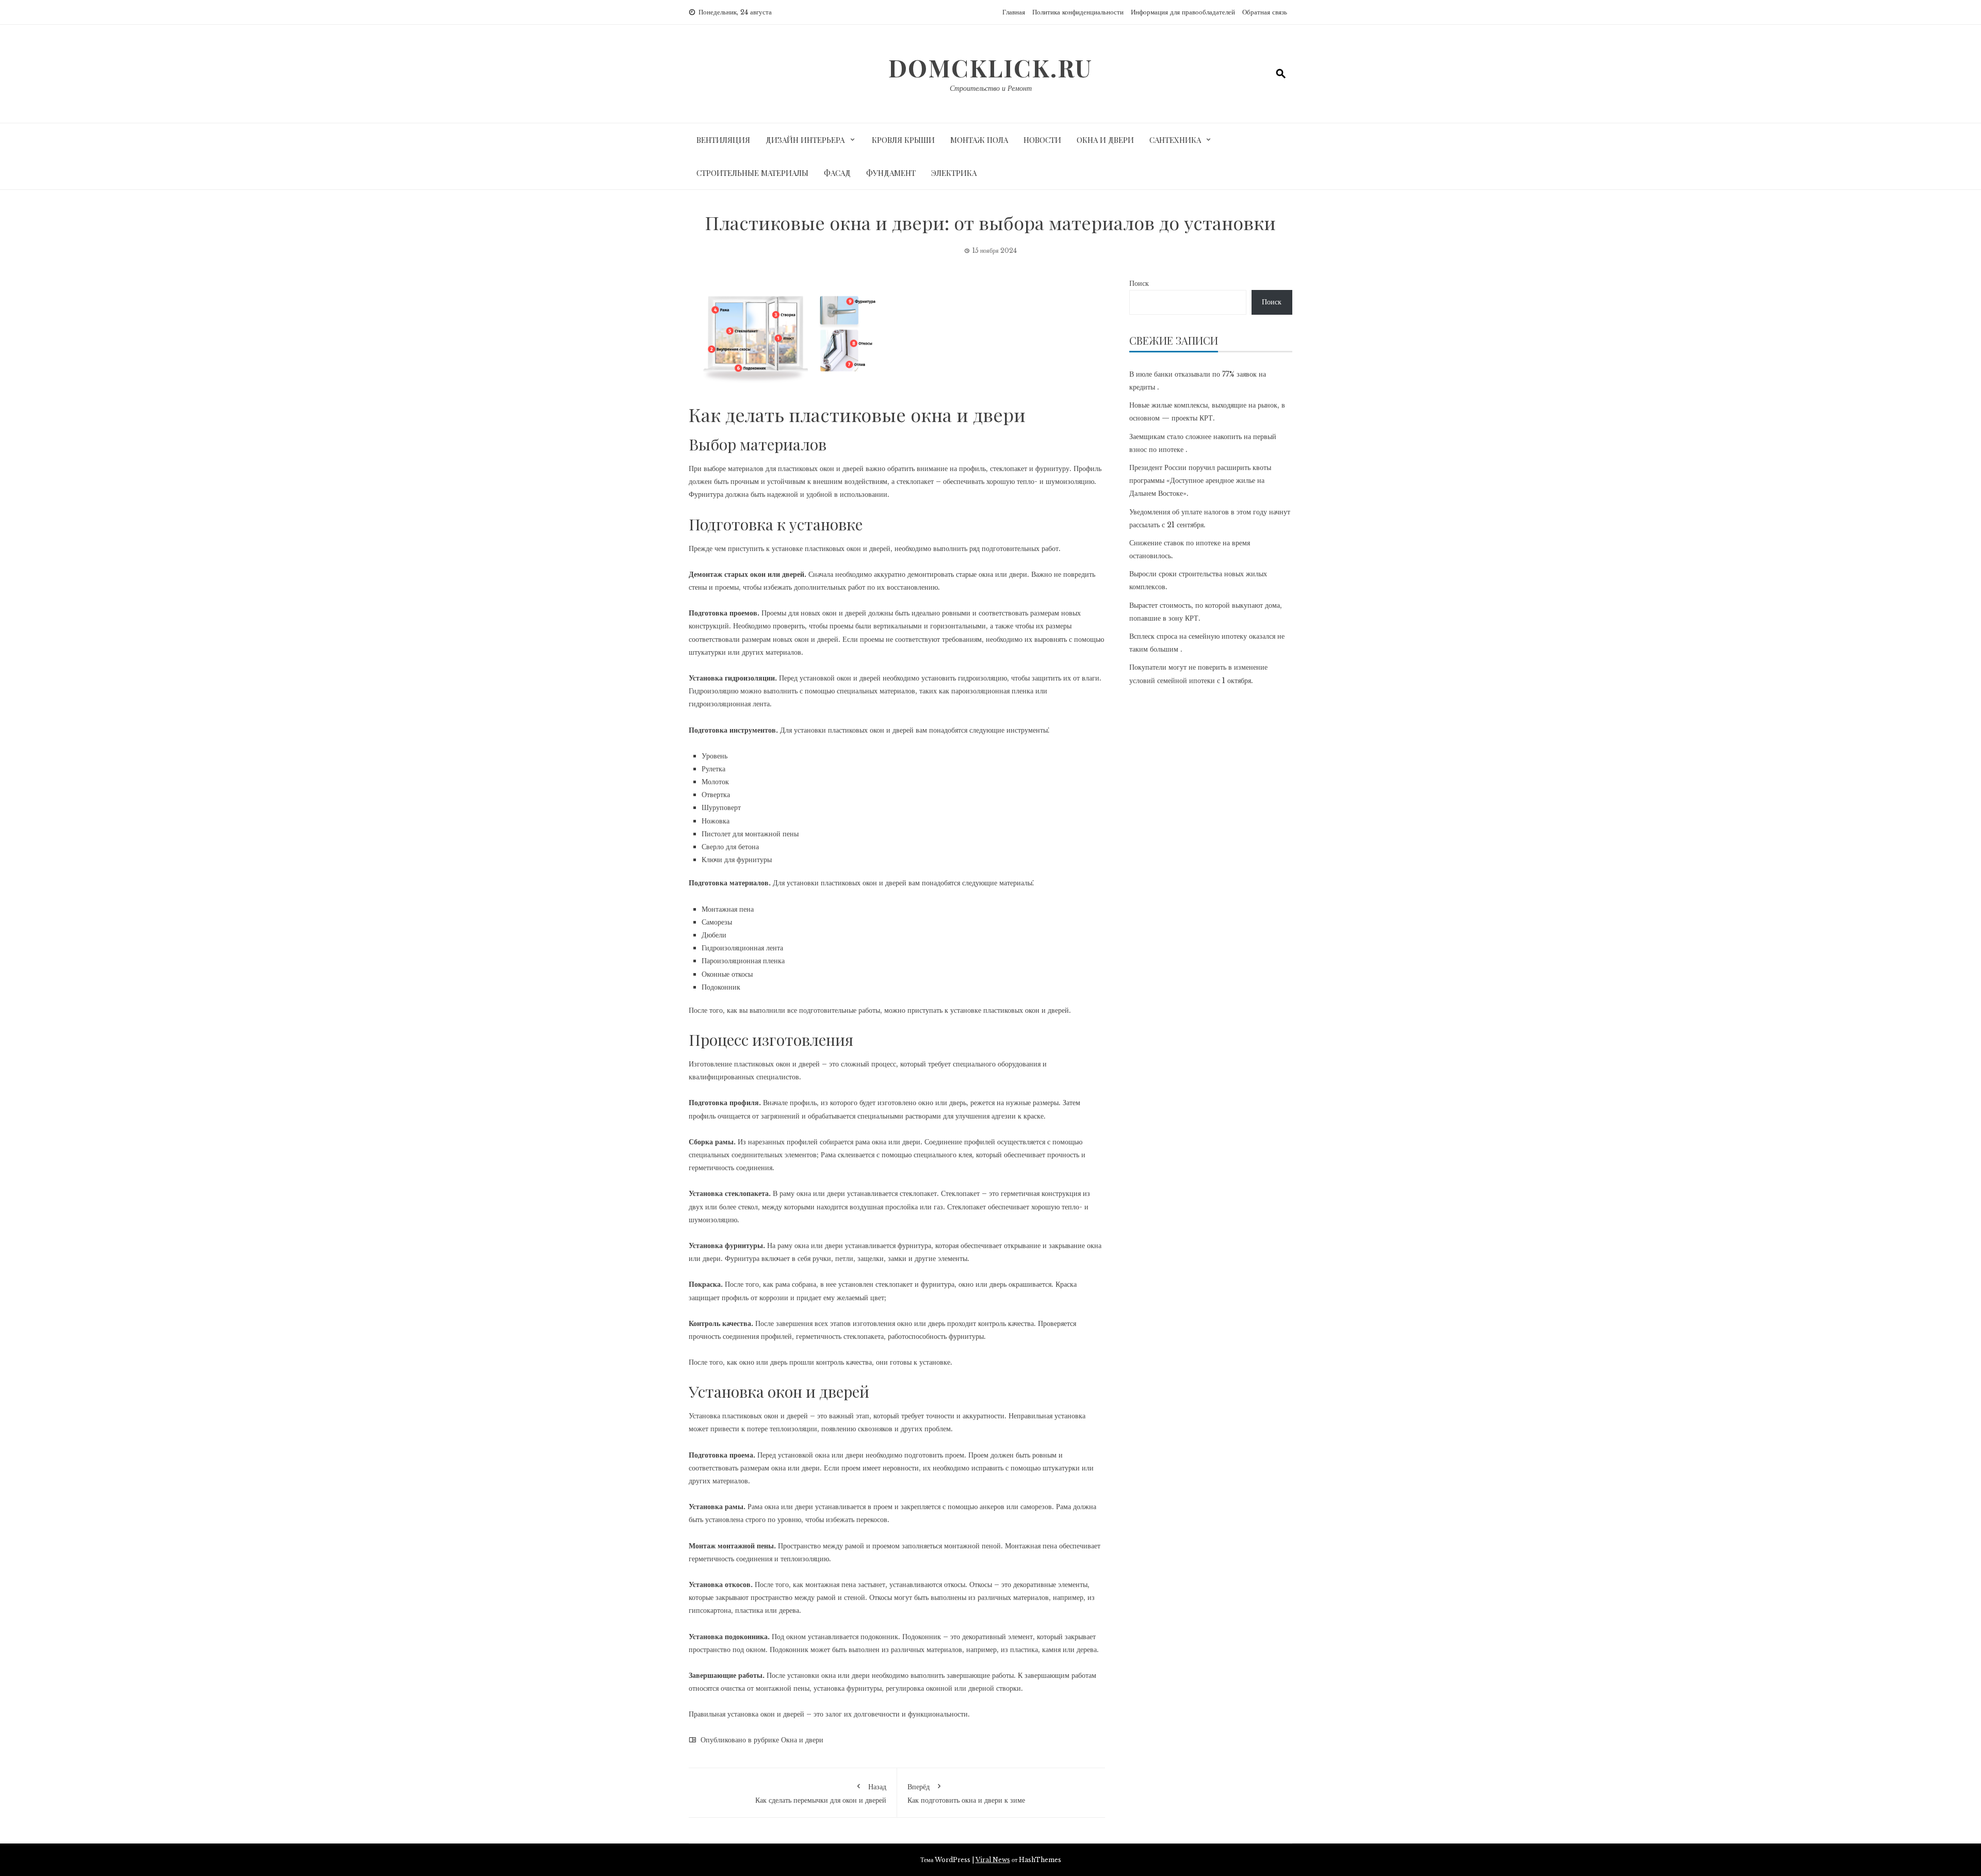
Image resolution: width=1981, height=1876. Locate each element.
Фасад (837, 173)
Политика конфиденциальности (1078, 12)
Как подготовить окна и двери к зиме (966, 1793)
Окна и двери (1105, 140)
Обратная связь (1265, 12)
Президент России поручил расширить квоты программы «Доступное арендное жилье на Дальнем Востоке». (1200, 480)
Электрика (954, 173)
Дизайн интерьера (805, 140)
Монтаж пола (979, 140)
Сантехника (1175, 140)
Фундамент (891, 173)
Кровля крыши (903, 140)
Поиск (1139, 283)
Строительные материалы (752, 173)
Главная (1014, 12)
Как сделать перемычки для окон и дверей (821, 1793)
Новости (1042, 140)
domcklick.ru (990, 68)
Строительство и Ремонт (991, 88)
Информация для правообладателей (1183, 12)
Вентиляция (723, 140)
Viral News (993, 1860)
